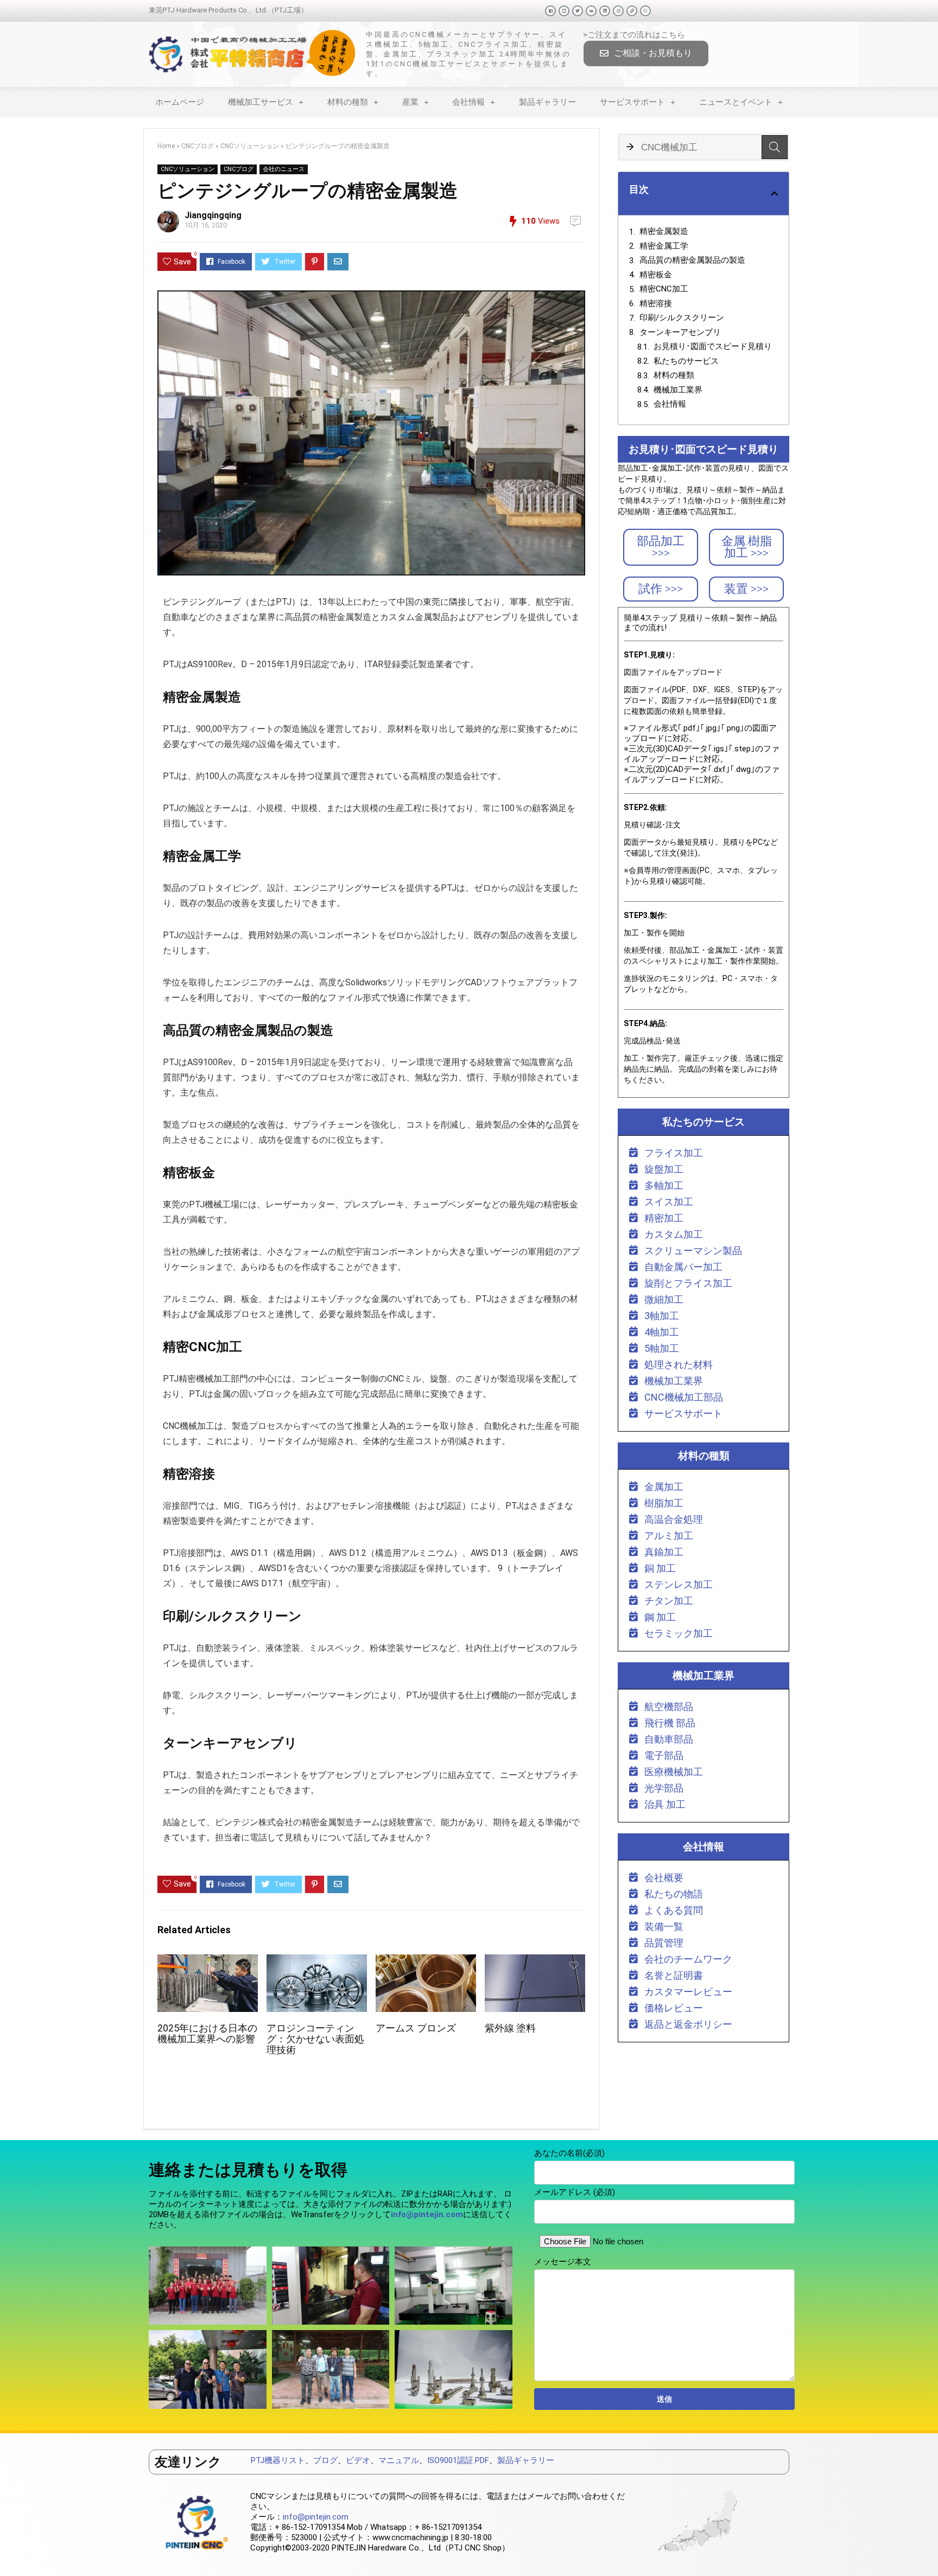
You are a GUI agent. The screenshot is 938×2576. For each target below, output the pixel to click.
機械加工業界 (678, 390)
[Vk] (591, 11)
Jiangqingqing (213, 215)
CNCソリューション (250, 146)
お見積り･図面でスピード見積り (713, 346)
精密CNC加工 (664, 289)
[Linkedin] (605, 11)
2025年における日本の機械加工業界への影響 (207, 2034)
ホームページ (180, 102)
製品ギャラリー (547, 102)
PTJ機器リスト (278, 2460)
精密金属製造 (664, 231)
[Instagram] (618, 11)
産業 (410, 102)
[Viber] (645, 11)
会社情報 (468, 102)
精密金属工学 (664, 246)
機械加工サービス (261, 102)
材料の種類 (348, 102)
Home (166, 146)
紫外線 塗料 (510, 2028)
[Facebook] (550, 11)
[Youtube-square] (564, 11)
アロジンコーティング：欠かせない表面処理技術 (315, 2039)
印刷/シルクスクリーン (682, 318)
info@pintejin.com (316, 2517)
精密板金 (656, 275)
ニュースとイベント (736, 102)
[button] (646, 53)
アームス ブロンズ (416, 2028)
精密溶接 (656, 303)
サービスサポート (632, 102)
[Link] (632, 11)
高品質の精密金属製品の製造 (692, 260)
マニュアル (399, 2460)
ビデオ (358, 2460)
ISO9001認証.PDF (458, 2460)
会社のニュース (284, 169)
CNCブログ (198, 146)
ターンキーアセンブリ (680, 332)
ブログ (325, 2460)
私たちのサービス (686, 361)
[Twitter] (578, 11)
